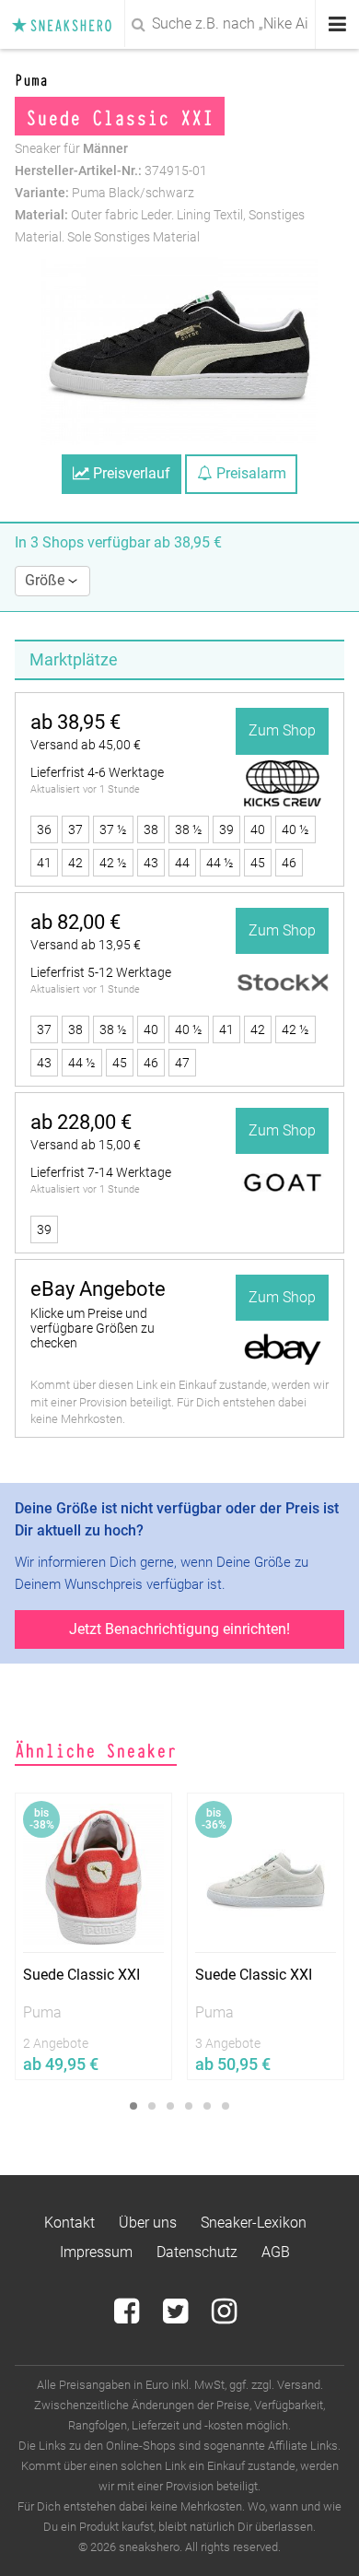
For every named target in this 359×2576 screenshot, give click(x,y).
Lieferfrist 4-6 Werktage (97, 772)
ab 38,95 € (75, 722)
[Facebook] (128, 2317)
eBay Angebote (98, 1289)
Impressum (96, 2252)
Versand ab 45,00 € (86, 745)
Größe (46, 580)
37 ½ (113, 829)
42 (75, 863)
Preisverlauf (130, 473)
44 (182, 863)
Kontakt (69, 2223)
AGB (276, 2252)
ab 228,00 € (81, 1122)
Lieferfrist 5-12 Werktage (101, 972)
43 (151, 863)
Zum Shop (282, 730)
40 (258, 829)
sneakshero (67, 24)
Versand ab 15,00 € (86, 1145)
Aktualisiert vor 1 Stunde (85, 789)
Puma (31, 79)
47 (182, 1063)
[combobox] (179, 24)
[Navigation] (337, 24)
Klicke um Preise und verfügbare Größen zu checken (93, 1328)
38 (151, 829)
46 (289, 863)
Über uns (148, 2223)
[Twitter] (177, 2317)
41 (44, 863)
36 (44, 829)
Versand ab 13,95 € (86, 945)
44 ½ (220, 863)
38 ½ (189, 829)
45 (258, 863)
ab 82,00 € (75, 922)
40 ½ (295, 829)
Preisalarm (249, 473)
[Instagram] (224, 2317)
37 (75, 829)
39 (226, 829)
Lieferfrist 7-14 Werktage (101, 1172)
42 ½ (113, 863)
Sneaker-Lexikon (254, 2223)
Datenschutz (197, 2252)
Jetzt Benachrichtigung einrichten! (179, 1629)
